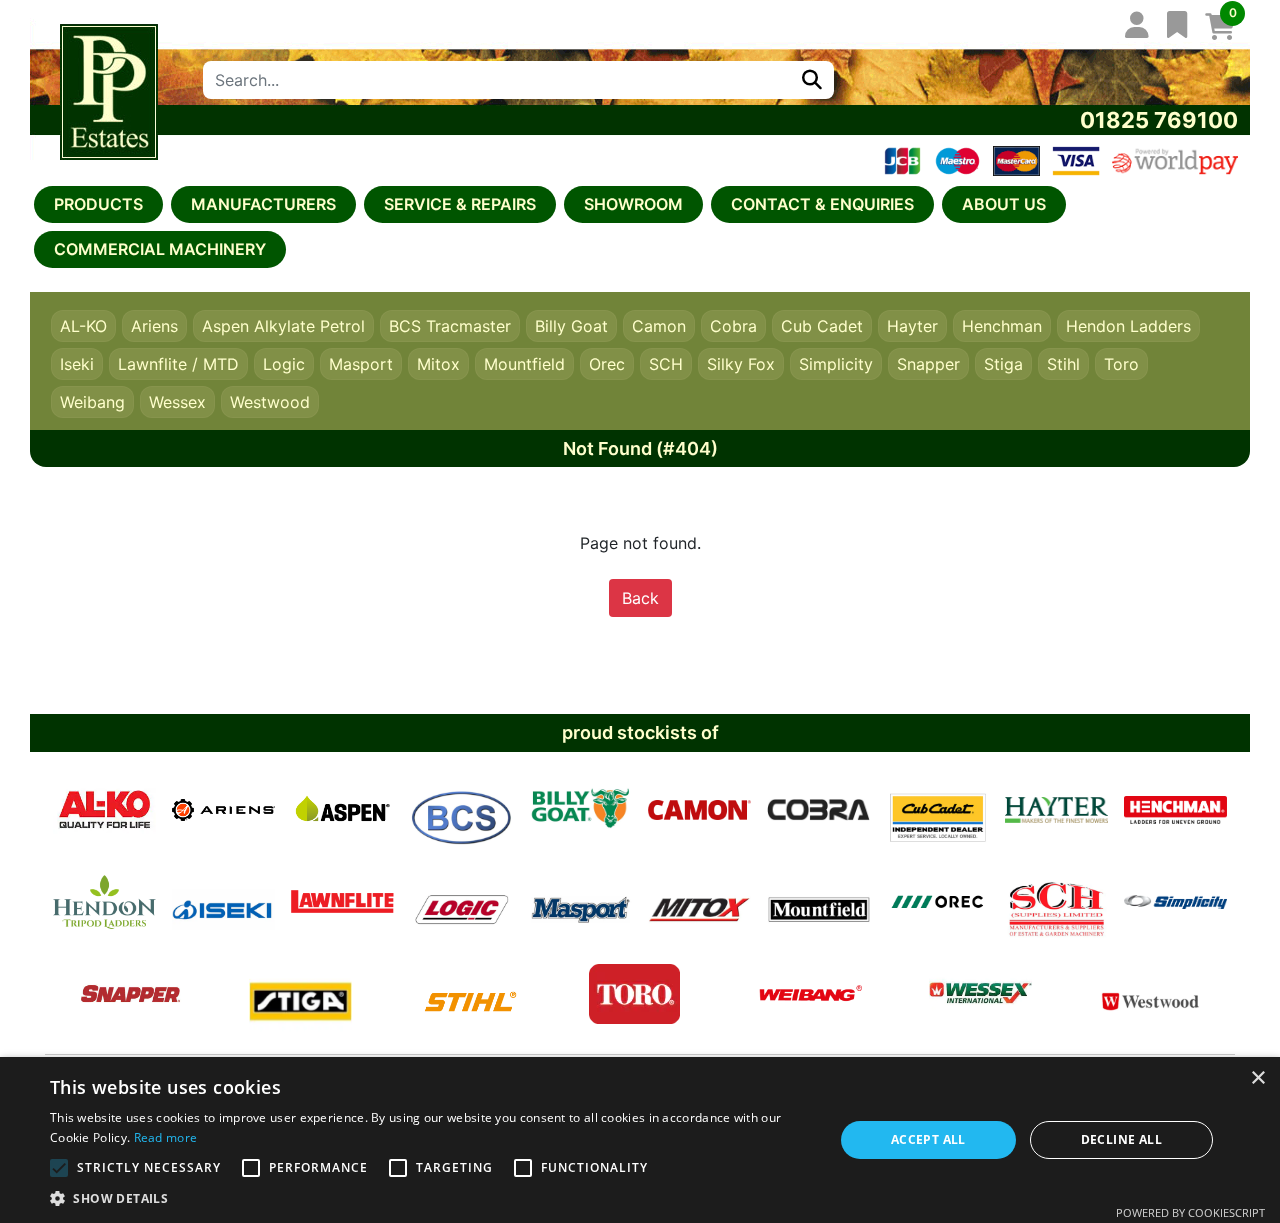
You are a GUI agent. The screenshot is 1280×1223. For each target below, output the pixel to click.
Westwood (270, 402)
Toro (1121, 364)
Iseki (77, 364)
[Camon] (699, 810)
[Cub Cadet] (937, 810)
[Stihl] (470, 994)
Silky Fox (741, 364)
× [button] (1257, 1078)
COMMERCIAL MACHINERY (160, 249)
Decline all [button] (1121, 1139)
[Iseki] (223, 902)
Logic (284, 364)
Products (98, 204)
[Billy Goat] (580, 810)
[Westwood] (1150, 994)
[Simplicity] (1175, 902)
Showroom (633, 204)
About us (1004, 204)
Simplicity (836, 364)
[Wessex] (980, 994)
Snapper (928, 364)
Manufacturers (263, 204)
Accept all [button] (928, 1139)
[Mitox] (699, 902)
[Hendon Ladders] (104, 902)
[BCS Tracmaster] (461, 810)
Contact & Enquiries (822, 204)
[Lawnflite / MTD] (342, 902)
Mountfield (524, 364)
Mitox (438, 364)
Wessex (177, 402)
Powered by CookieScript (1190, 1212)
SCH (666, 364)
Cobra (733, 326)
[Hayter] (1056, 810)
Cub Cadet (822, 326)
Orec (607, 364)
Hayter (912, 326)
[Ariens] (223, 810)
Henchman (1002, 326)
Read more (166, 1137)
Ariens (154, 326)
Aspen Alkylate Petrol (283, 326)
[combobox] (496, 80)
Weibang (92, 402)
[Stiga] (300, 994)
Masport (361, 364)
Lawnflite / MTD (178, 364)
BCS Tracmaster (450, 326)
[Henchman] (1175, 810)
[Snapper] (130, 994)
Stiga (1003, 364)
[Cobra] (818, 810)
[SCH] (1056, 902)
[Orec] (937, 902)
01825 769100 (1159, 120)
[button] (430, 1198)
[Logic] (461, 902)
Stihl (1063, 364)
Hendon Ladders (1128, 326)
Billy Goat (571, 326)
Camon (659, 326)
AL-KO (83, 326)
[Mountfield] (818, 902)
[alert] (640, 1140)
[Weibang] (810, 994)
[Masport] (580, 902)
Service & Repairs (460, 204)
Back (640, 598)
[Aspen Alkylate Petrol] (342, 810)
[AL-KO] (104, 810)
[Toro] (634, 994)
